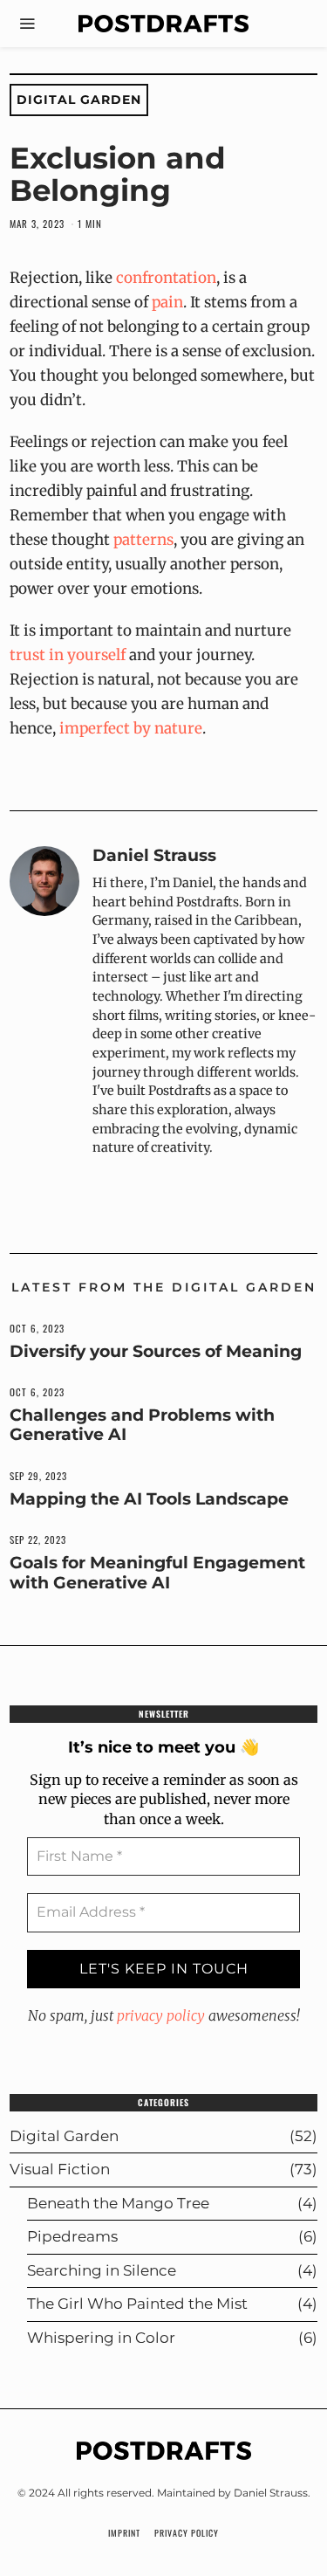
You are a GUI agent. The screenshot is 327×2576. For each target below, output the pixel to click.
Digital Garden (79, 100)
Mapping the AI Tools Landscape (149, 1499)
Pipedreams (72, 2236)
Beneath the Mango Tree (118, 2203)
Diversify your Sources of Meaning (156, 1351)
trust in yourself (68, 655)
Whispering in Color (101, 2338)
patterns (143, 540)
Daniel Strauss (154, 855)
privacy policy (161, 2015)
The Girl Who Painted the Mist (137, 2304)
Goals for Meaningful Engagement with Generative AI (157, 1572)
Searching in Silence (102, 2270)
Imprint (124, 2533)
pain (167, 302)
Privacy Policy (187, 2533)
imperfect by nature (131, 728)
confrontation (166, 278)
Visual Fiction (60, 2169)
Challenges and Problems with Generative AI (142, 1425)
